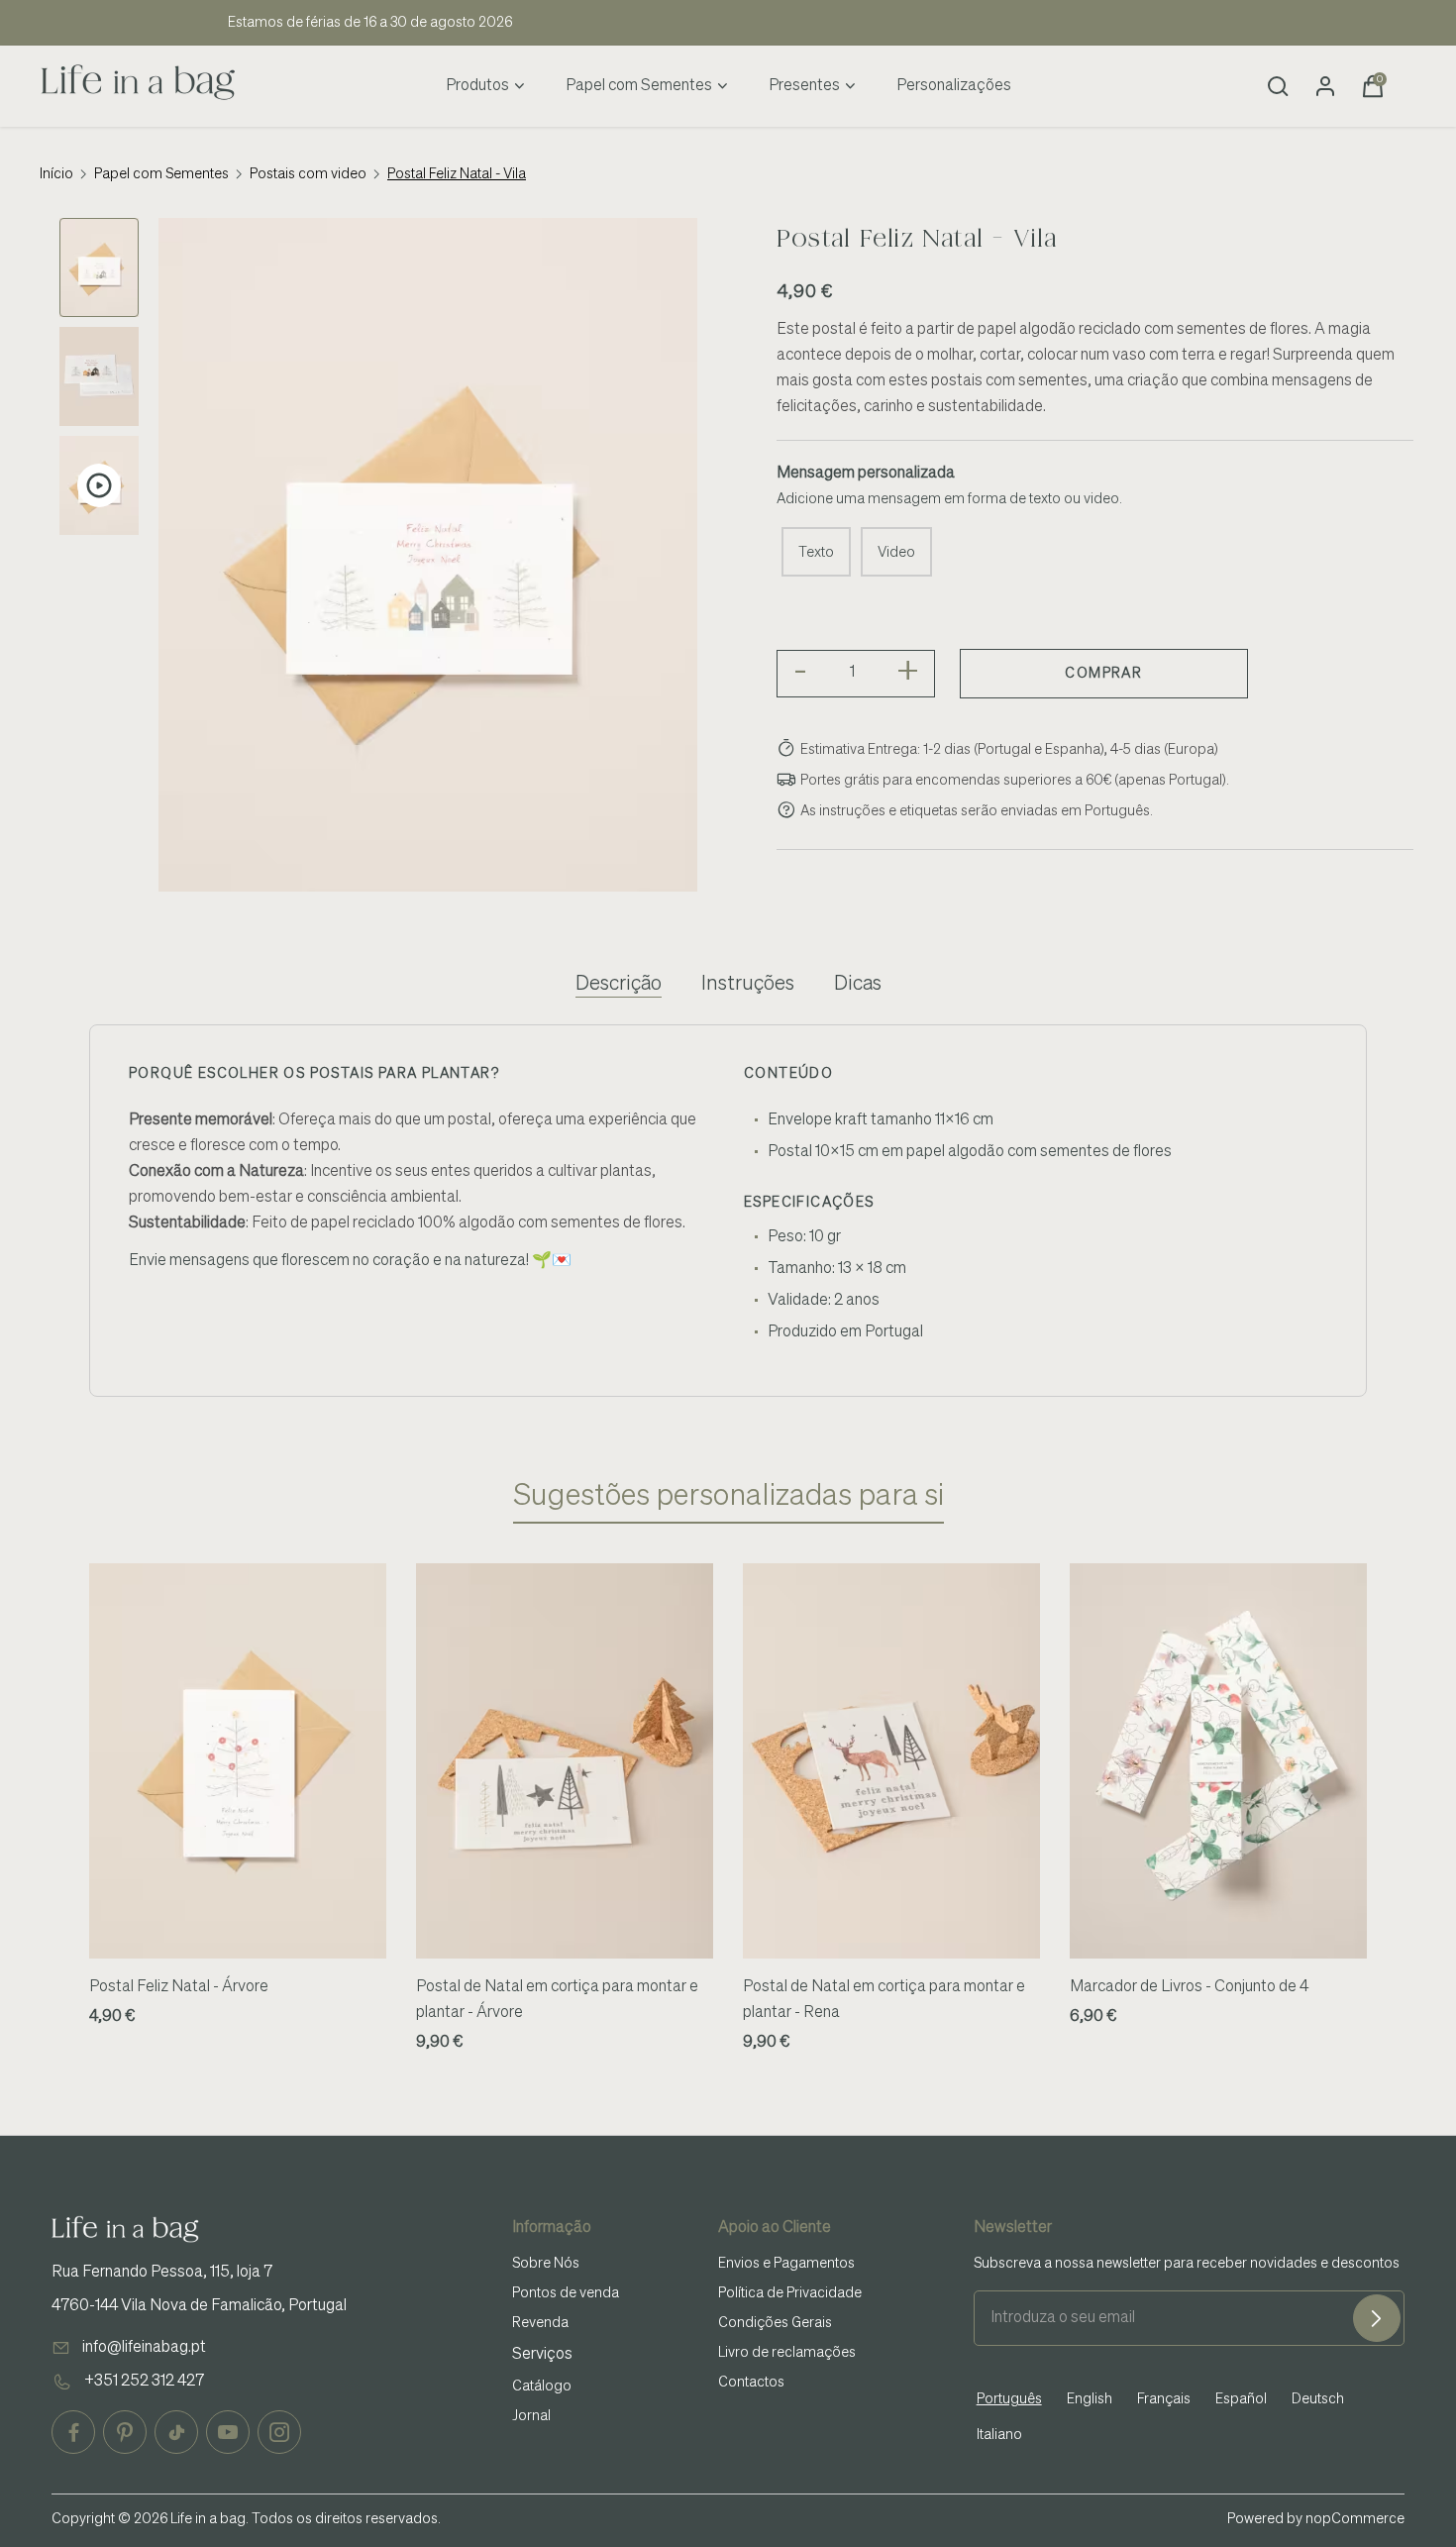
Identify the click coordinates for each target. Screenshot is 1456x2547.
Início (56, 174)
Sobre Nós (546, 2264)
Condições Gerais (775, 2323)
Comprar (1103, 674)
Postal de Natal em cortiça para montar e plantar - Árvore (557, 2000)
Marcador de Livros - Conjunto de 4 (1189, 1987)
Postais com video (308, 174)
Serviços (542, 2355)
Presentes (804, 86)
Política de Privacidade (790, 2293)
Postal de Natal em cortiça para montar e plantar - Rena (884, 2000)
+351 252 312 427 (144, 2382)
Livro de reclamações (787, 2353)
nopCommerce (1355, 2519)
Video (896, 553)
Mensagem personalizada (866, 474)
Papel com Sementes (639, 86)
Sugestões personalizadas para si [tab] (728, 1497)
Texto (816, 553)
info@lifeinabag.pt (144, 2348)
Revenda (540, 2323)
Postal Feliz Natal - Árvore (179, 1987)
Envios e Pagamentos (786, 2264)
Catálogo (542, 2387)
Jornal (531, 2416)
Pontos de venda (566, 2293)
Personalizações (954, 86)
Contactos (751, 2383)
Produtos (477, 86)
